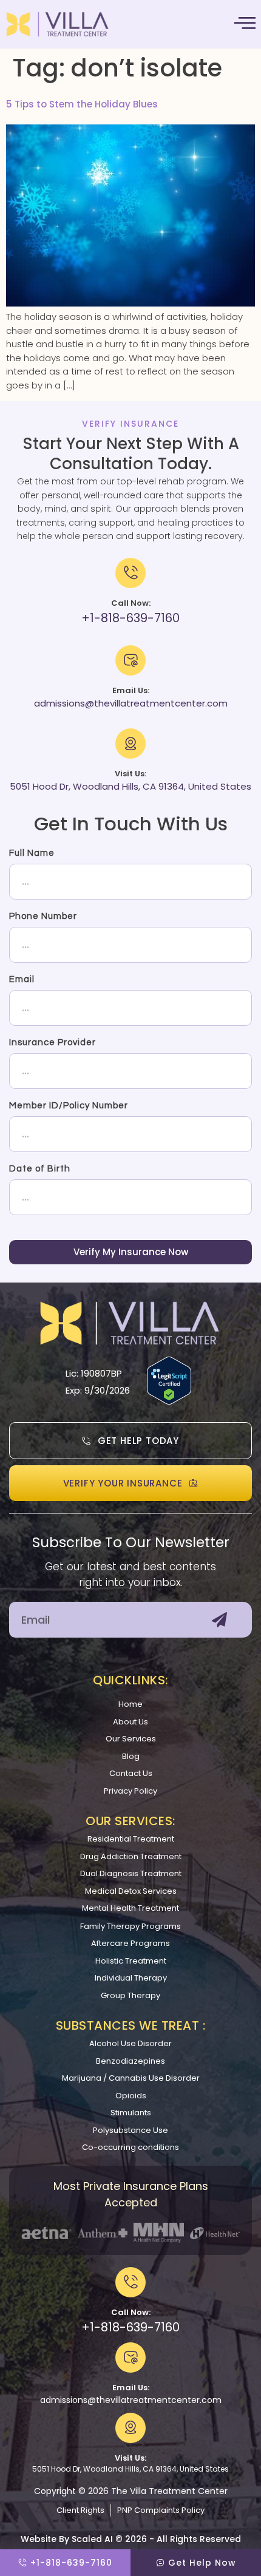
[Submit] (219, 1620)
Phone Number (43, 916)
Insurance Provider (53, 1042)
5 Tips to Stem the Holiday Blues (82, 104)
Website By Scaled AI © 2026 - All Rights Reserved (131, 2539)
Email (22, 979)
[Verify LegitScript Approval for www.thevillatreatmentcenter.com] (169, 1401)
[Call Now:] (130, 2282)
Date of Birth (40, 1169)
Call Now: (131, 2312)
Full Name (32, 853)
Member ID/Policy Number (69, 1106)
